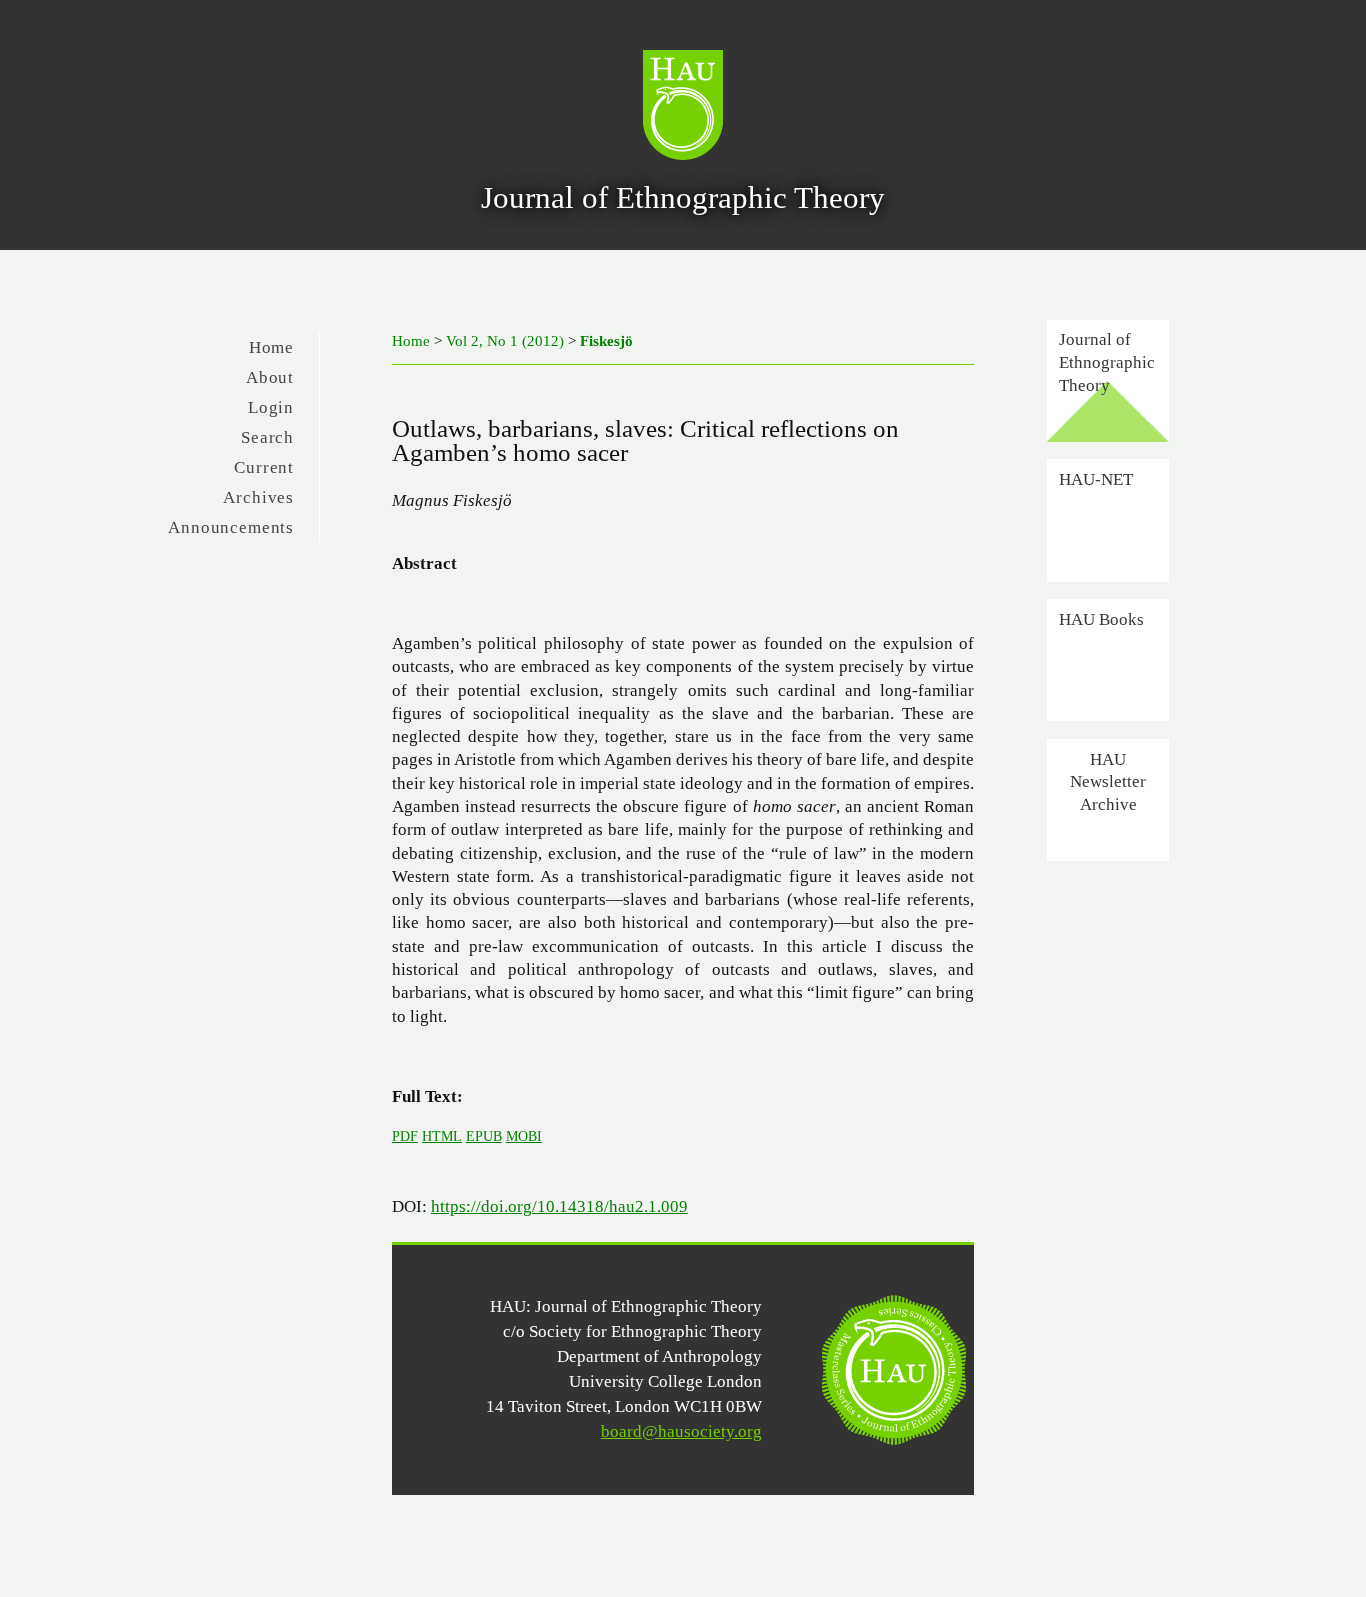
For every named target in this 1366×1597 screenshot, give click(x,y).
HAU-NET (1096, 479)
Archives (258, 497)
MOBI (524, 1136)
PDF (405, 1136)
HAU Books (1101, 619)
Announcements (231, 527)
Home (271, 347)
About (270, 377)
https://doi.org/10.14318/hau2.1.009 (559, 1206)
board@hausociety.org (681, 1431)
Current (264, 467)
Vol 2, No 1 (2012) (505, 341)
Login (271, 407)
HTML (442, 1136)
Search (267, 437)
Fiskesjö (606, 341)
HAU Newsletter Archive (1108, 781)
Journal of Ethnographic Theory (1107, 361)
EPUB (484, 1136)
